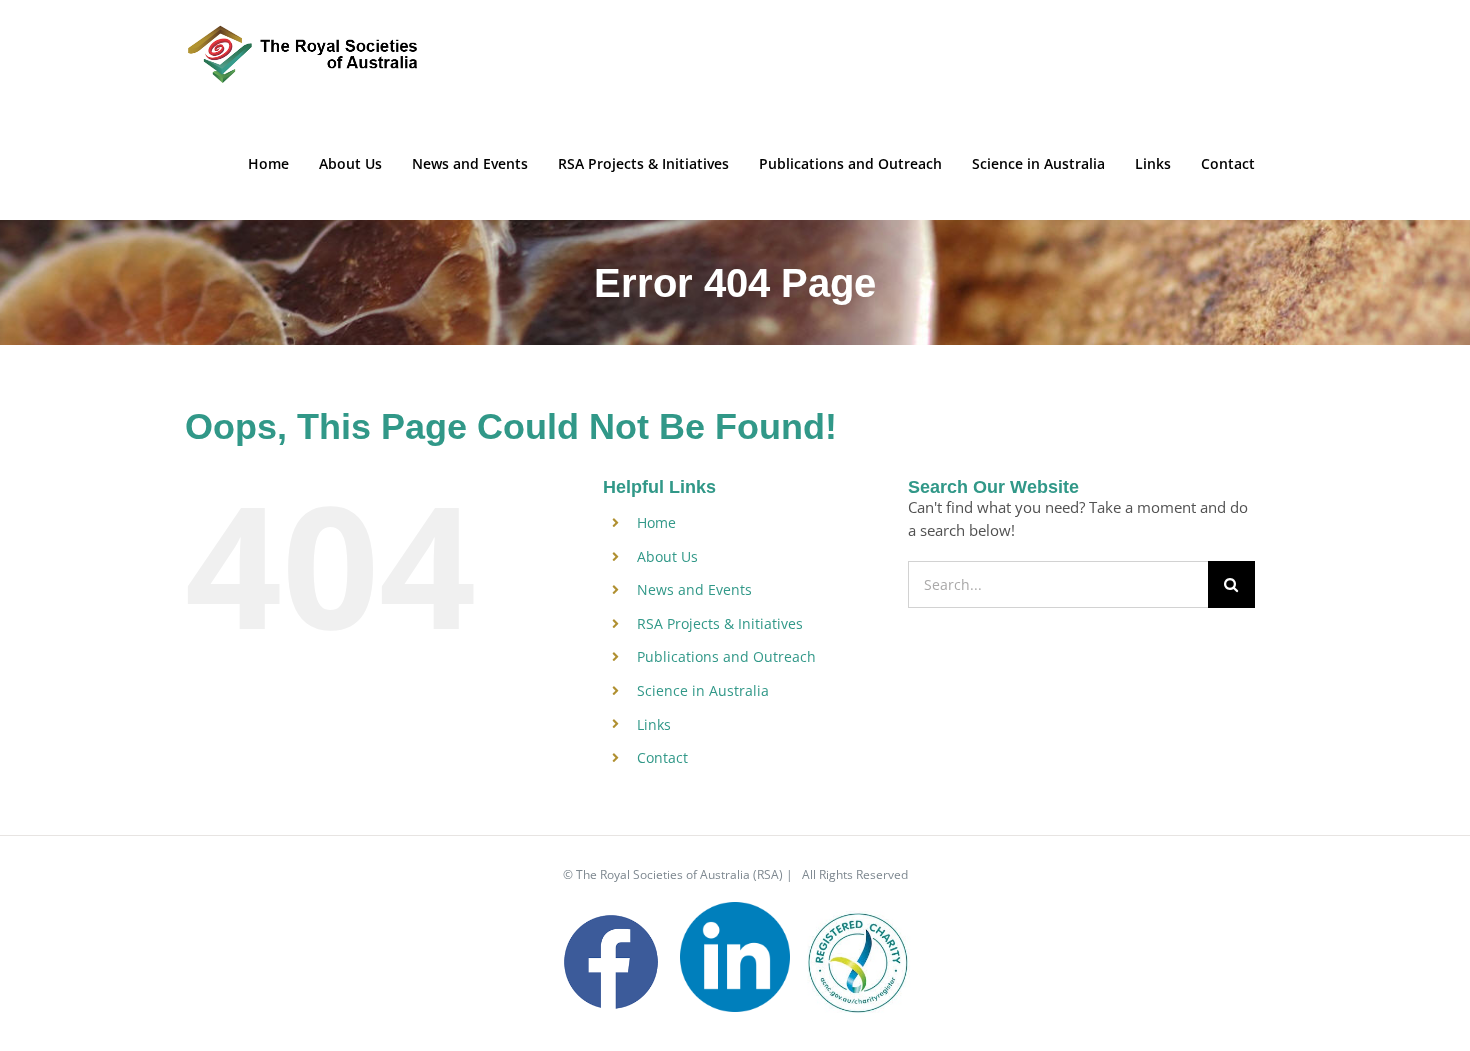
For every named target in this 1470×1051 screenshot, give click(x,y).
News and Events (694, 589)
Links (654, 724)
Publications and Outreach (726, 656)
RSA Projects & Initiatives (720, 623)
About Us (667, 556)
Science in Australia (703, 690)
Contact (662, 757)
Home (656, 522)
